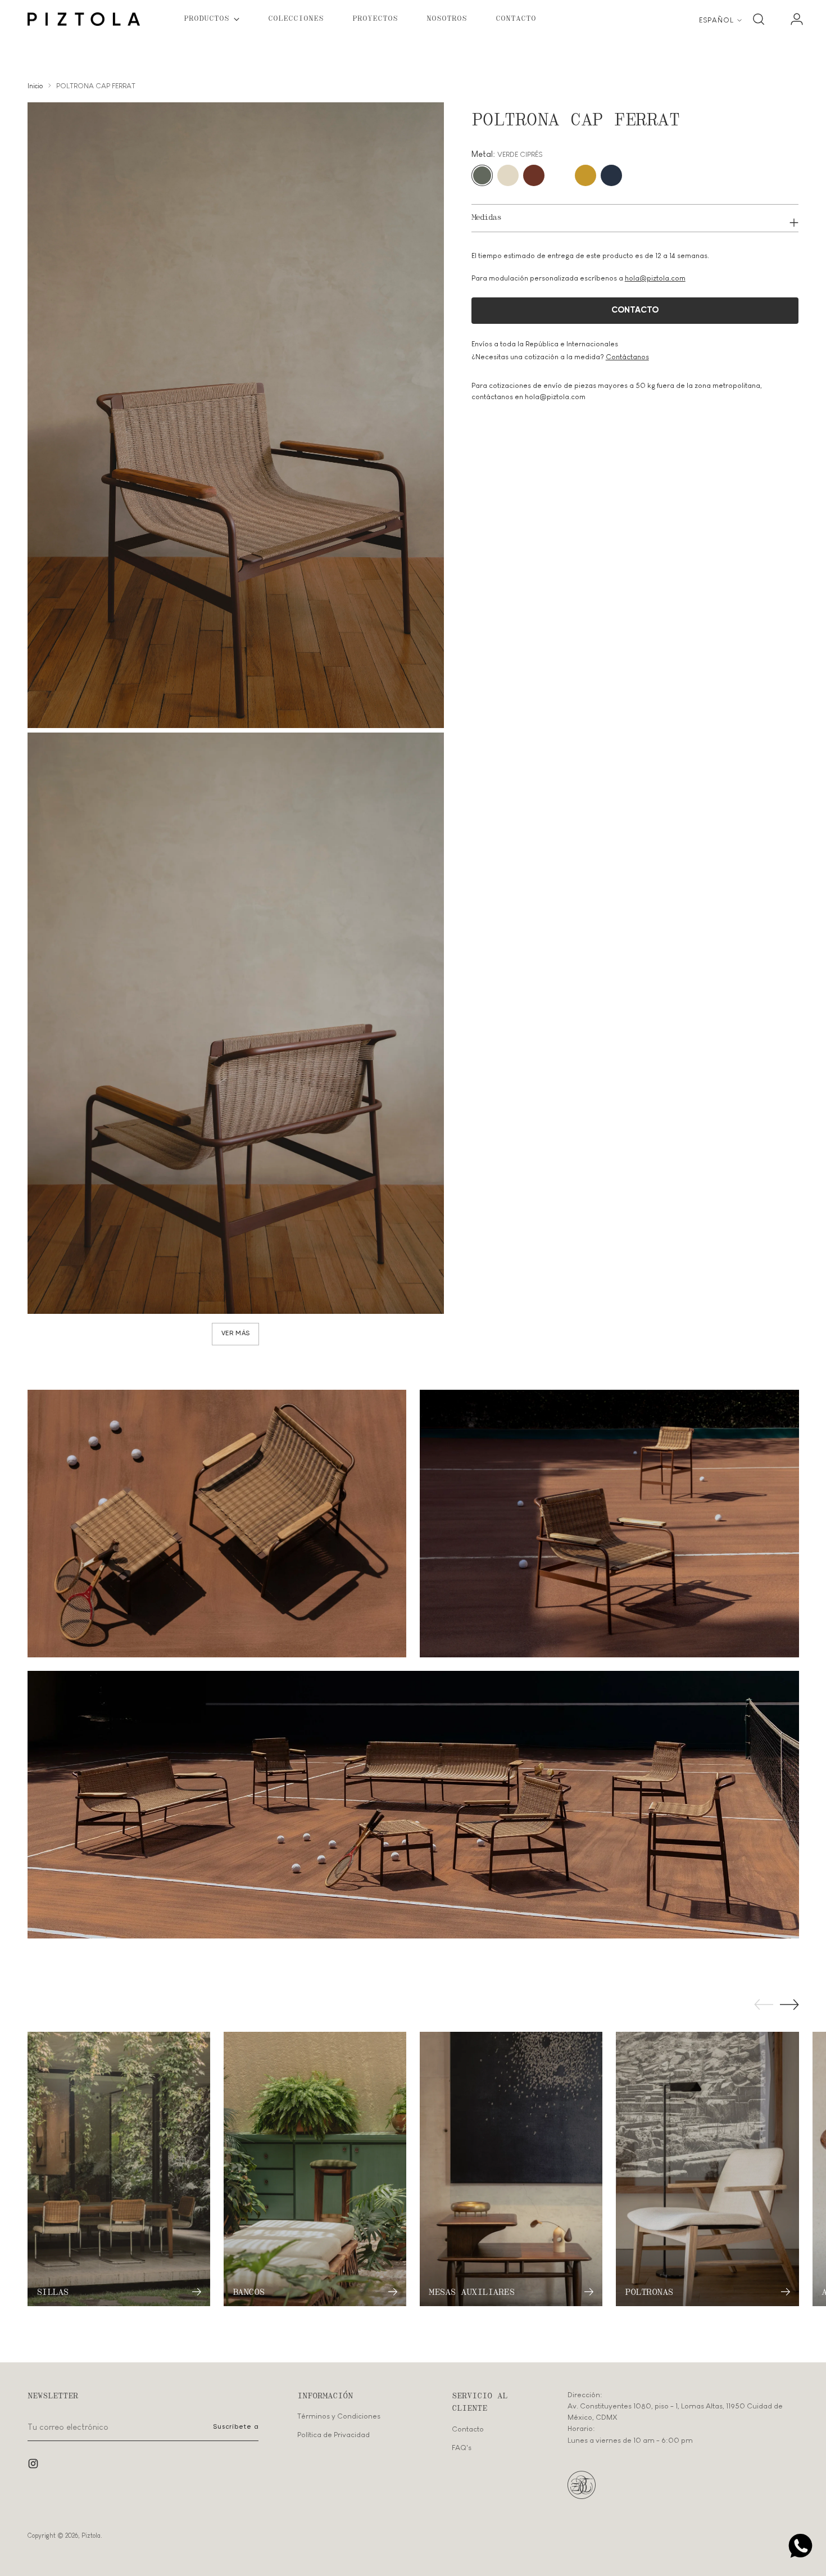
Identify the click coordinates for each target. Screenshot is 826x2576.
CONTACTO (635, 310)
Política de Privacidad (333, 2435)
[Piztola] (84, 19)
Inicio (35, 86)
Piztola (91, 2535)
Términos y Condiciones (339, 2416)
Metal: (507, 154)
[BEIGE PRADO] (508, 175)
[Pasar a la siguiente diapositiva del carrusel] (789, 2004)
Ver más (236, 1334)
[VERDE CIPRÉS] (482, 175)
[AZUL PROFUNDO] (611, 175)
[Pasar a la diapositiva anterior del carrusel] (764, 2005)
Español (716, 20)
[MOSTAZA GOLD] (586, 175)
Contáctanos (627, 357)
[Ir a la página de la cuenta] (792, 19)
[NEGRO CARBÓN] (560, 175)
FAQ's (462, 2448)
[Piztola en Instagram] (34, 2465)
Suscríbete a (236, 2427)
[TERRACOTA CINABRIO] (534, 175)
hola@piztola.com (655, 278)
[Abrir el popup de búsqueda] (759, 19)
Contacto (468, 2429)
